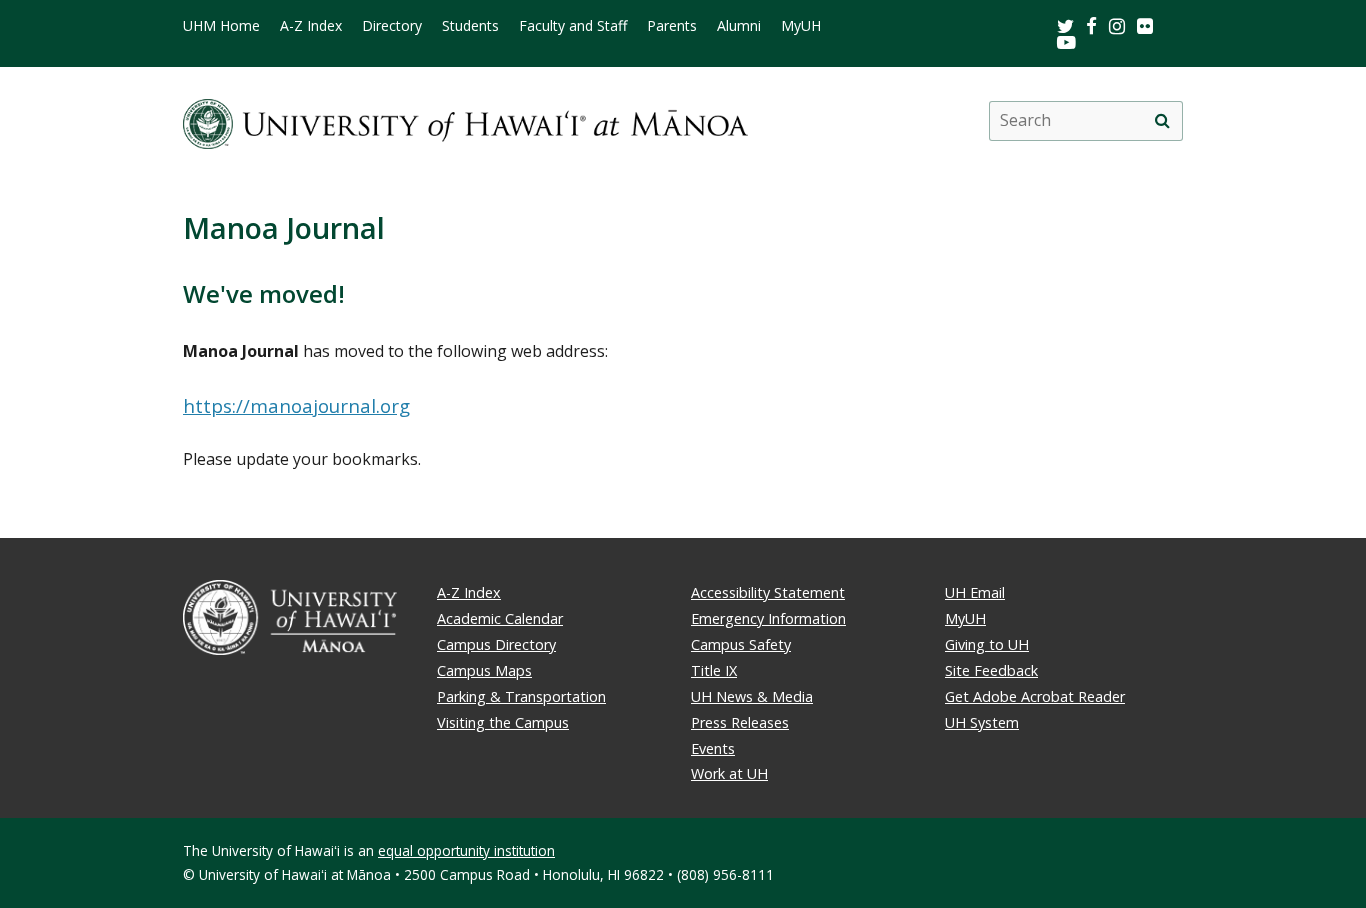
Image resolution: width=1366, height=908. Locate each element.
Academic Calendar (500, 618)
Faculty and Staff (573, 26)
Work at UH (729, 773)
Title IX (714, 670)
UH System (982, 722)
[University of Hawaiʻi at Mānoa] (465, 120)
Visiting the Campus (503, 722)
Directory (392, 26)
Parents (672, 26)
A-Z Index (311, 26)
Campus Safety (741, 644)
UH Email (975, 592)
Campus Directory (496, 644)
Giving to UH (987, 644)
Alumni (739, 26)
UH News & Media (752, 696)
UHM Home (221, 26)
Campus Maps (484, 670)
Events (713, 748)
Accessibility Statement (768, 592)
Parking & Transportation (521, 696)
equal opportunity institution (466, 850)
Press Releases (740, 722)
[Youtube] (1066, 41)
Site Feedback (991, 670)
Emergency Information (768, 618)
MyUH (801, 26)
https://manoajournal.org (296, 405)
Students (470, 26)
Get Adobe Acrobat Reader (1035, 696)
